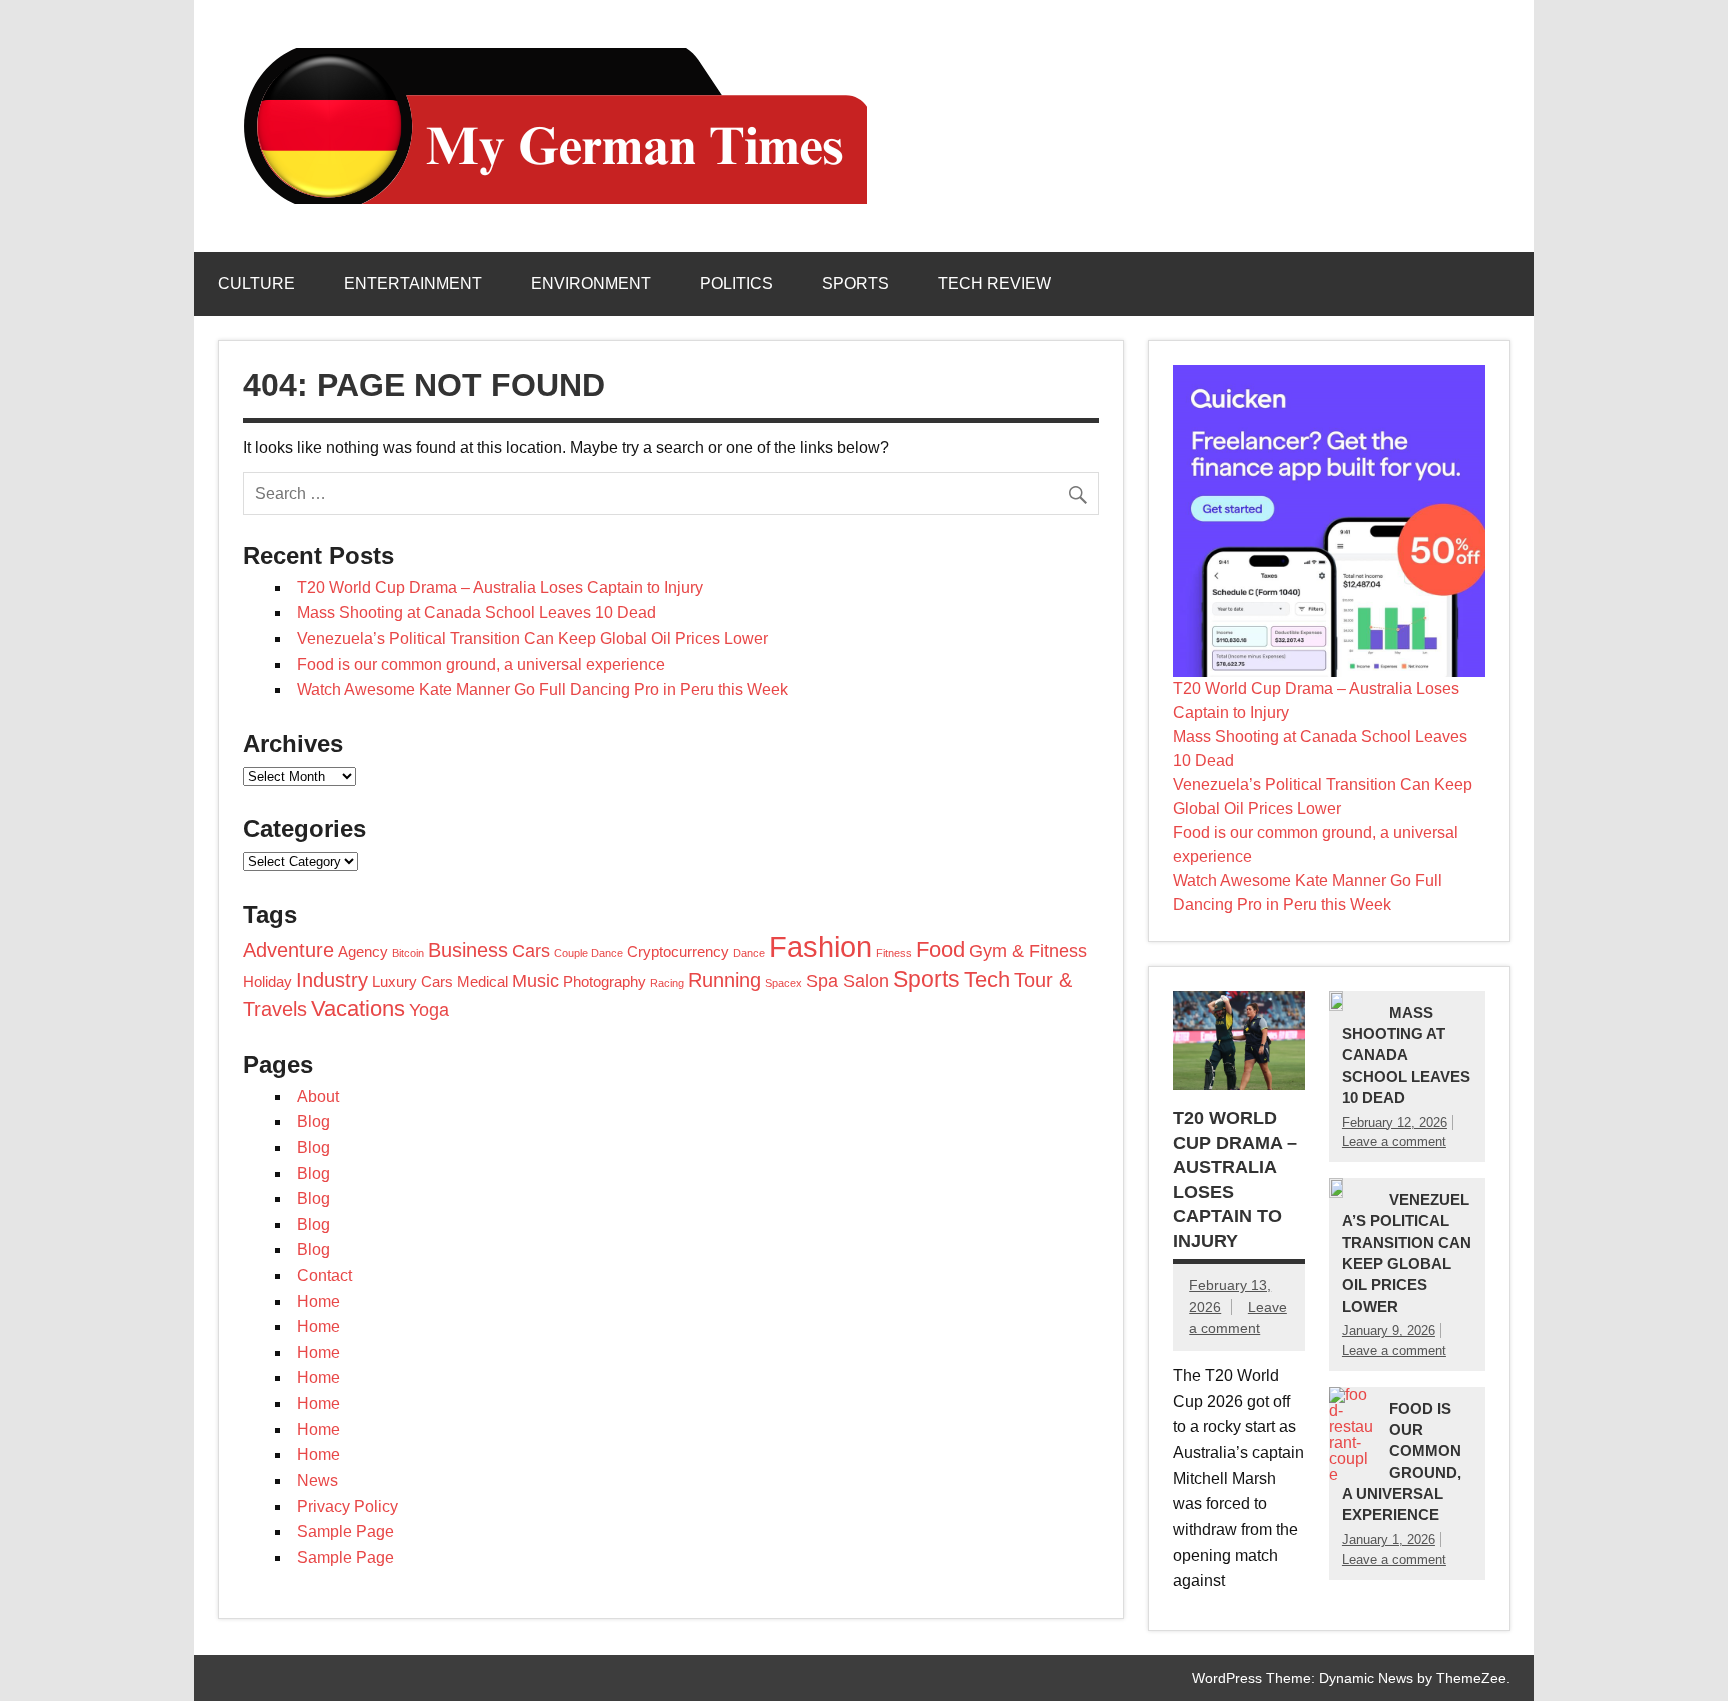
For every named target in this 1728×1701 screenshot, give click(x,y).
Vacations (358, 1008)
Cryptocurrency (678, 952)
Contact (324, 1275)
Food (940, 949)
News (317, 1480)
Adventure (288, 950)
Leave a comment (1394, 1141)
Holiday (267, 982)
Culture (256, 283)
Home (318, 1301)
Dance (749, 953)
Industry (332, 980)
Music (535, 981)
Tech (987, 979)
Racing (667, 983)
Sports (855, 283)
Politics (736, 283)
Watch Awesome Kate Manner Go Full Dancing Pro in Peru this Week (542, 689)
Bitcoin (408, 953)
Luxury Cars (412, 982)
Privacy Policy (347, 1506)
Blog (313, 1121)
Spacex (783, 983)
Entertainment (413, 283)
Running (724, 980)
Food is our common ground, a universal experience (481, 664)
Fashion (820, 946)
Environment (591, 283)
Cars (531, 951)
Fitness (894, 953)
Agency (363, 952)
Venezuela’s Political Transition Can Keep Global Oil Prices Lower (532, 638)
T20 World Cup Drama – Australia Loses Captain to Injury (500, 587)
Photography (604, 982)
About (318, 1096)
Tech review (994, 283)
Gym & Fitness (1028, 951)
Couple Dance (588, 953)
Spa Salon (847, 981)
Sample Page (345, 1531)
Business (468, 950)
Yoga (429, 1010)
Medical (482, 982)
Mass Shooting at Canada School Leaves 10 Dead (476, 612)
